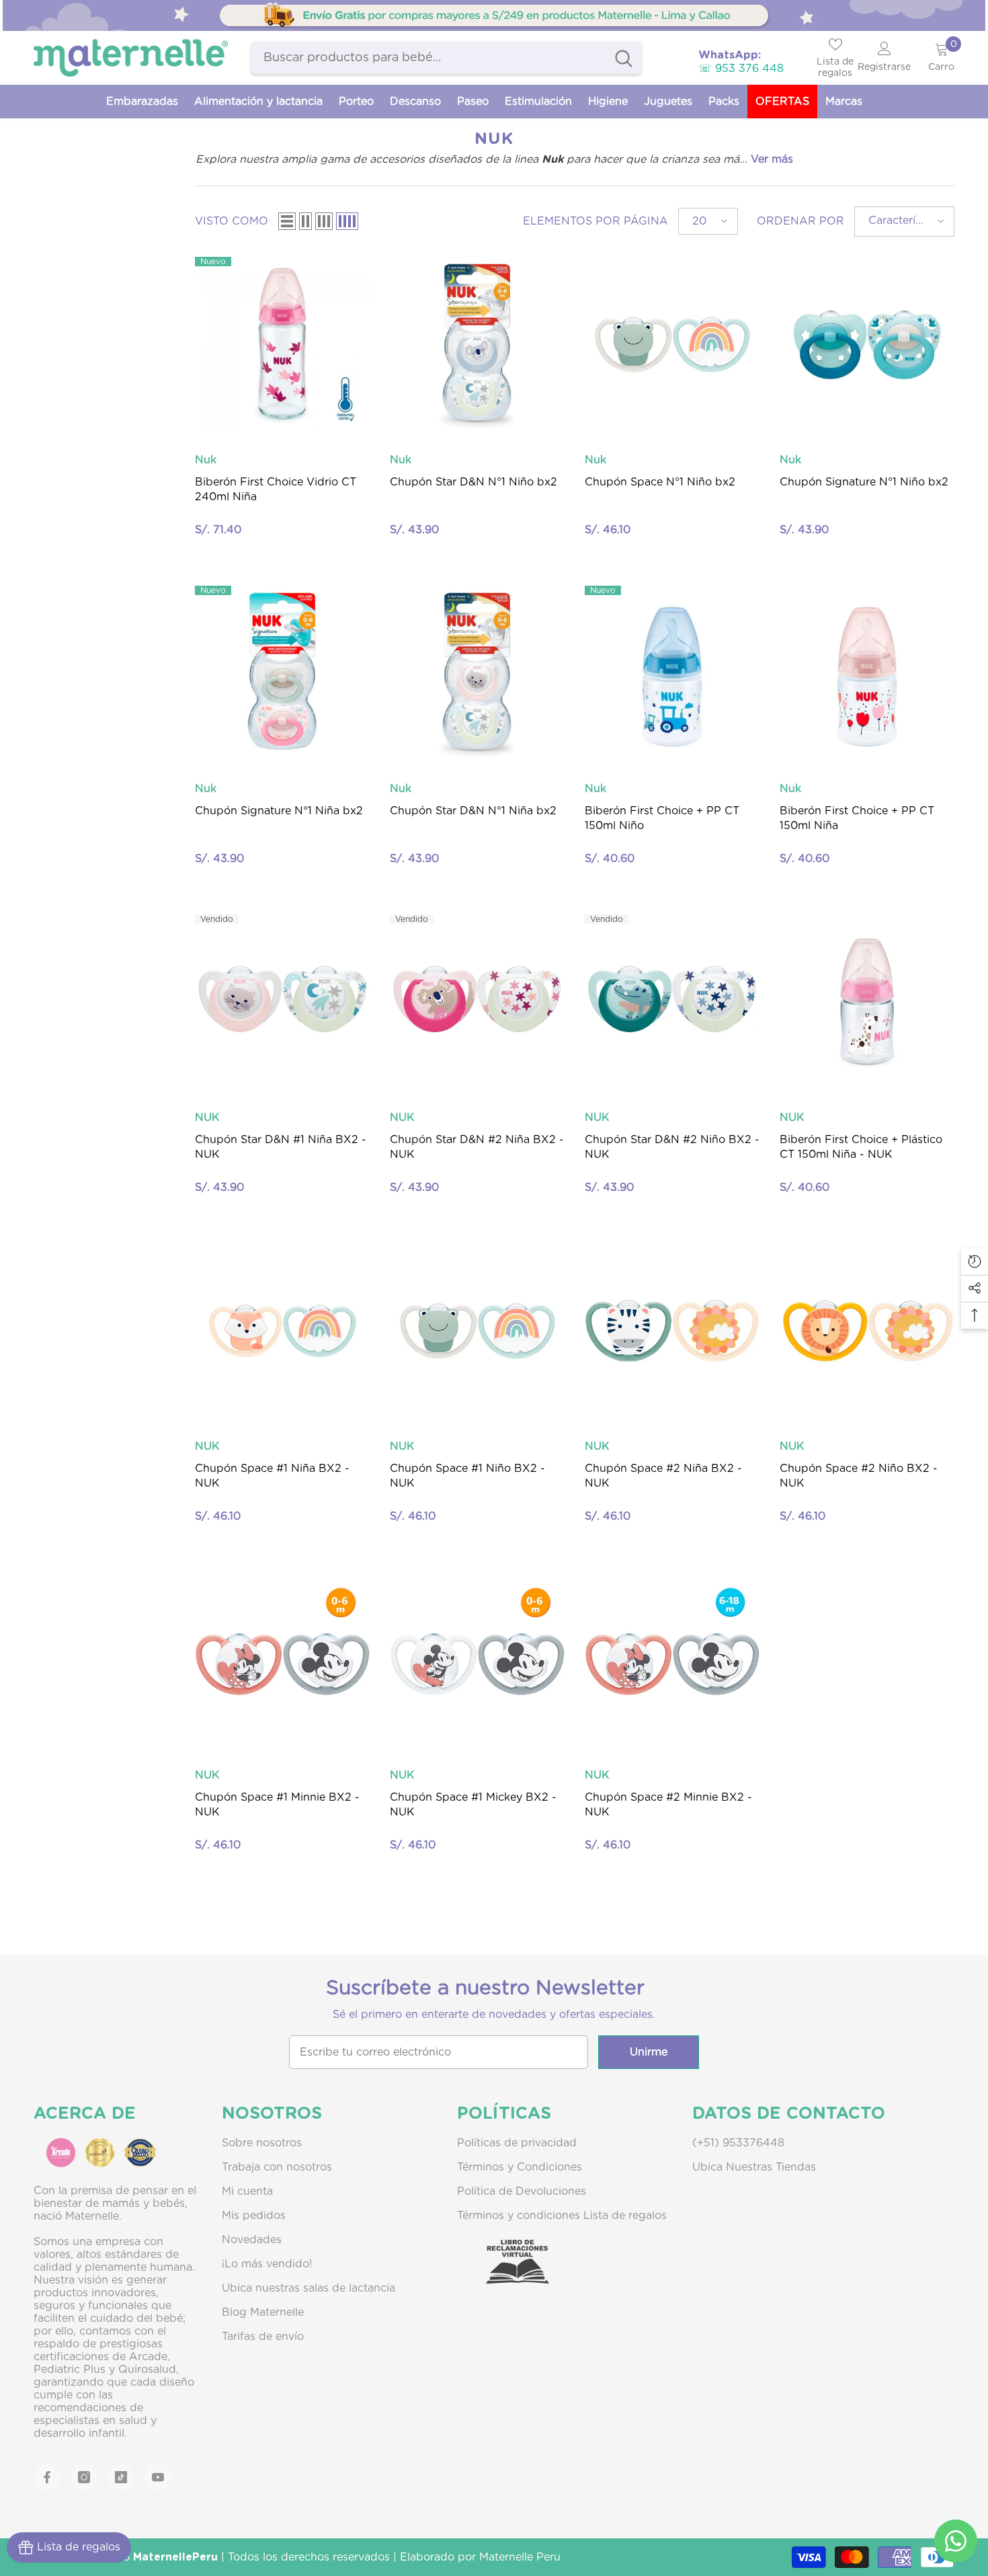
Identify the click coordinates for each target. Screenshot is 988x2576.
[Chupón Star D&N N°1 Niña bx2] (477, 673)
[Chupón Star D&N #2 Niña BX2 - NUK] (477, 1002)
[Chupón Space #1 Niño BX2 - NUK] (477, 1331)
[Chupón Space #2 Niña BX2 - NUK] (672, 1331)
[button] (287, 221)
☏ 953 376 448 (741, 69)
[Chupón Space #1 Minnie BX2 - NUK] (282, 1660)
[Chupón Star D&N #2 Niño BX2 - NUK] (672, 1002)
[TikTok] (121, 2477)
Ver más (772, 159)
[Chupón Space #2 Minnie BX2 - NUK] (672, 1660)
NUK (207, 1118)
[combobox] (429, 58)
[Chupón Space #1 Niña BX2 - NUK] (282, 1331)
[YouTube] (158, 2477)
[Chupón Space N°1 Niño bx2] (672, 344)
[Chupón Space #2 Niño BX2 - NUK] (867, 1331)
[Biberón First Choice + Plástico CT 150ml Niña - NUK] (867, 1002)
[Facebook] (47, 2477)
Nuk (206, 460)
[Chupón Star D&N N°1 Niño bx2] (477, 344)
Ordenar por (800, 221)
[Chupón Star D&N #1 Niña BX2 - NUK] (282, 1002)
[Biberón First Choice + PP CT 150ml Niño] (672, 673)
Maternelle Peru (520, 2557)
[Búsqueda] (446, 58)
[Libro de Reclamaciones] (504, 2273)
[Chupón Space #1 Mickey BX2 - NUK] (477, 1660)
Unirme (649, 2052)
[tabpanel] (494, 15)
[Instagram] (84, 2477)
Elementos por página (595, 221)
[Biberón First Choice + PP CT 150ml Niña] (867, 673)
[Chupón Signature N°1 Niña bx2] (282, 673)
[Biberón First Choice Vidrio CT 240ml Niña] (282, 344)
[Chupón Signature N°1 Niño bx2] (867, 344)
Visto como (232, 221)
